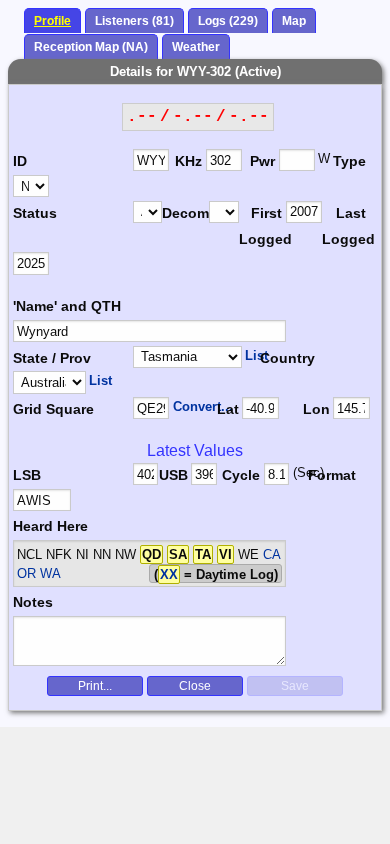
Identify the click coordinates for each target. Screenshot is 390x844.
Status (35, 213)
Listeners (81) (134, 21)
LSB (27, 475)
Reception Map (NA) (91, 47)
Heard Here (50, 526)
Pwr (262, 161)
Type (349, 161)
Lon (316, 409)
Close (195, 686)
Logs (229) (228, 21)
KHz (188, 161)
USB (173, 475)
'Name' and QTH (67, 306)
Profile (52, 21)
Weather (196, 47)
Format (328, 475)
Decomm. (185, 213)
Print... (95, 686)
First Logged (262, 226)
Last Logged (345, 226)
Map (294, 21)
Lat (228, 409)
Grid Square (53, 409)
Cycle (241, 475)
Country (287, 358)
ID (20, 161)
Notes (33, 602)
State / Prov (52, 358)
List (256, 355)
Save (295, 686)
